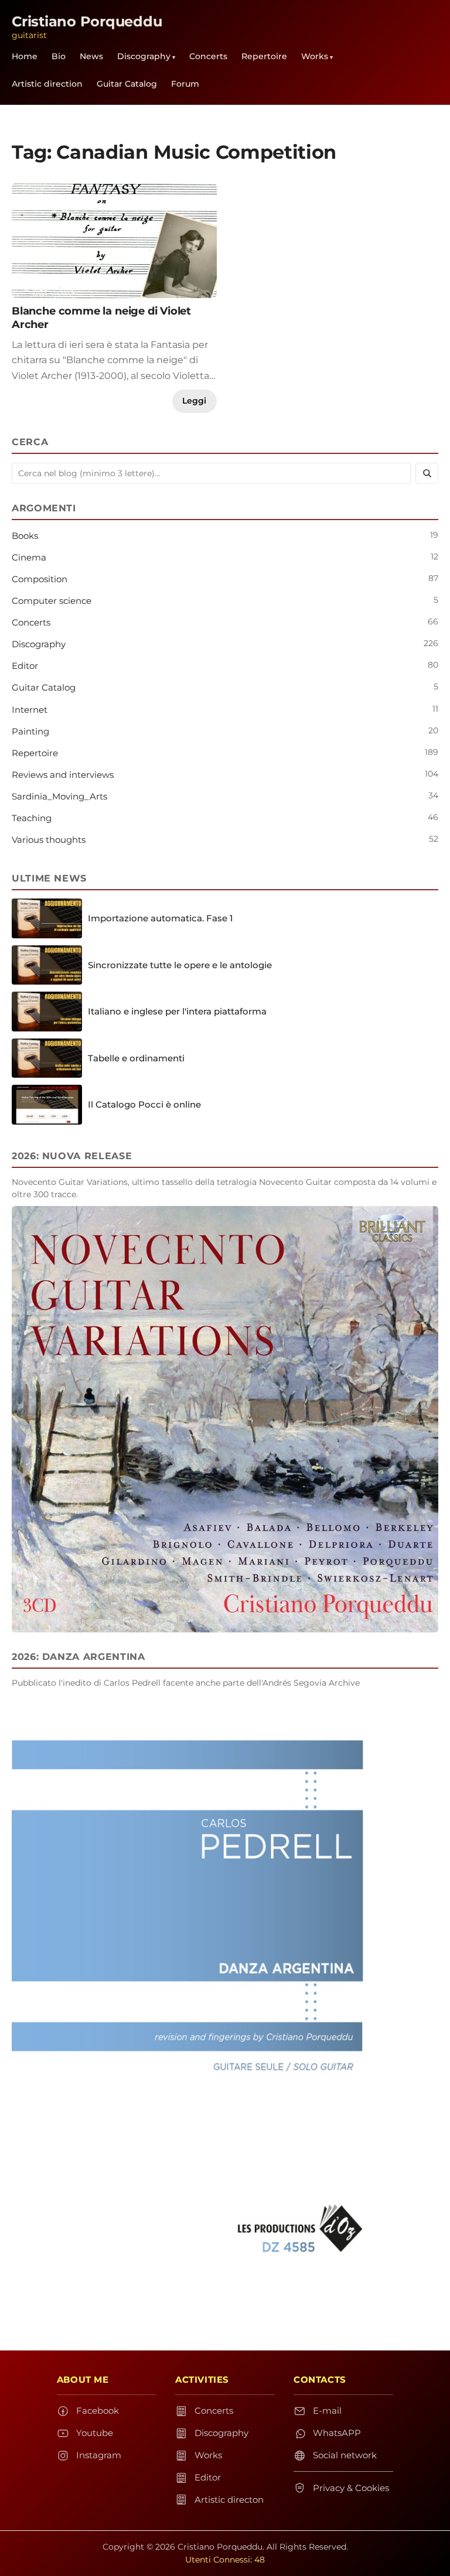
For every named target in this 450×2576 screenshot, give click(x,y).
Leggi (194, 401)
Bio (59, 56)
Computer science (52, 601)
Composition (40, 579)
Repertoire (264, 56)
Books (25, 536)
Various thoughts (49, 840)
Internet (30, 710)
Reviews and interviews (63, 775)
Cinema (29, 557)
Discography (144, 56)
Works (315, 56)
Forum (185, 84)
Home (25, 56)
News (91, 56)
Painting (30, 731)
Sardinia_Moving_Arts (59, 796)
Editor (25, 666)
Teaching (32, 818)
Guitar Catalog (127, 84)
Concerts (208, 56)
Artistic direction (47, 84)
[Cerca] (427, 473)
